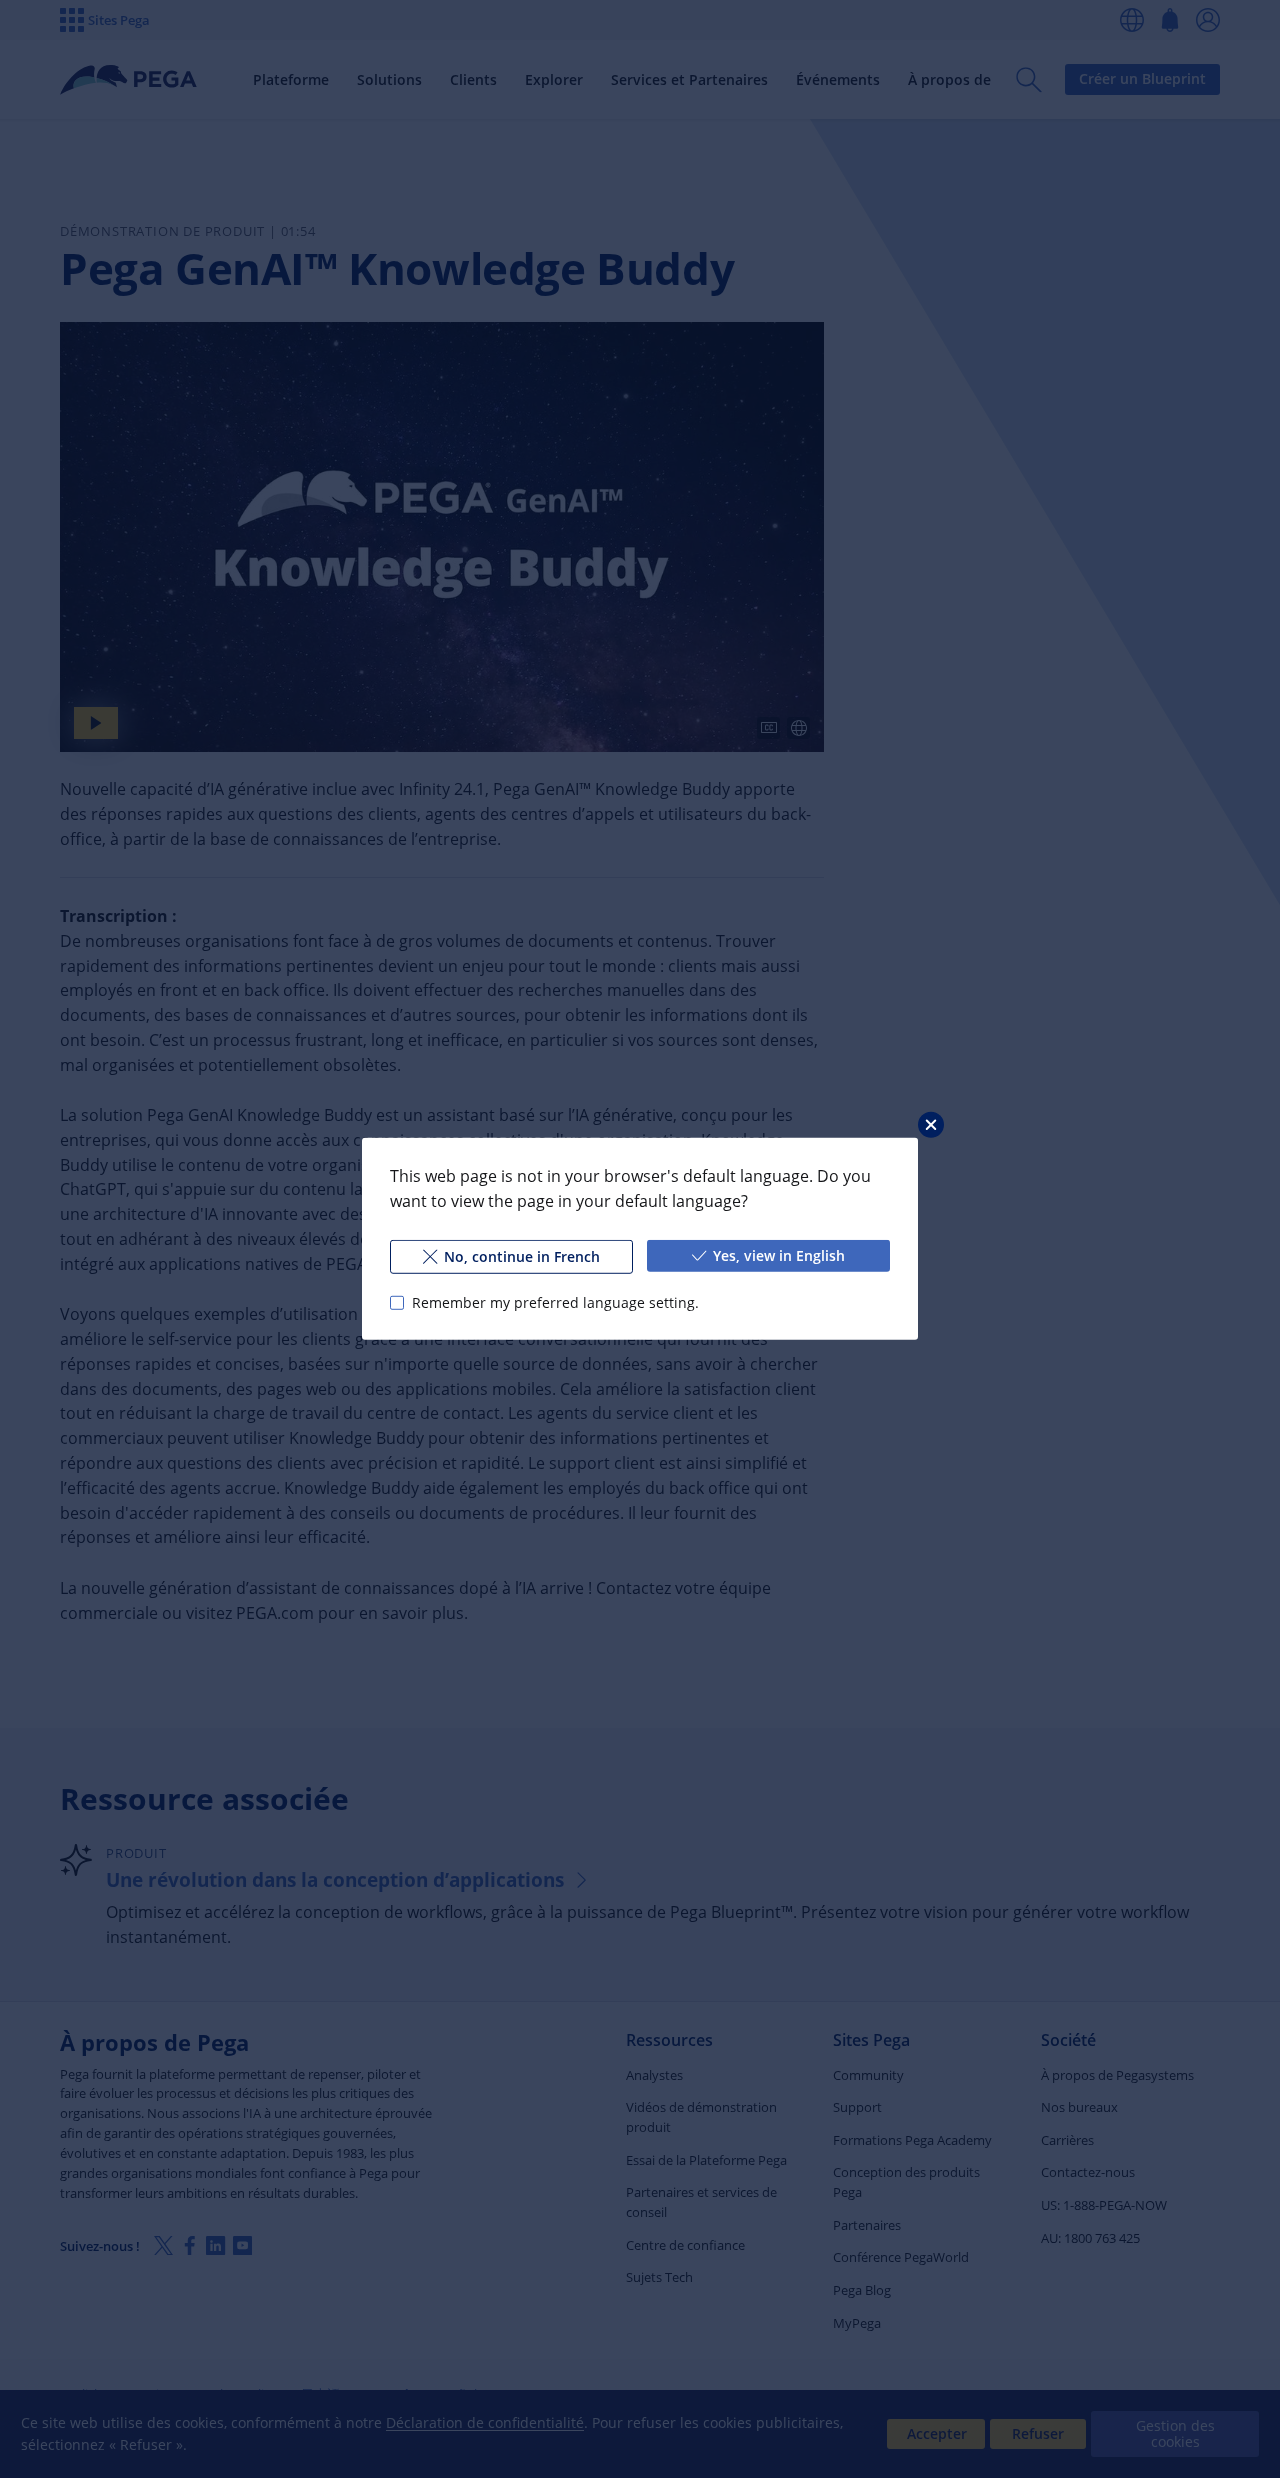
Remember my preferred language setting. (555, 1302)
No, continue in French (522, 1256)
